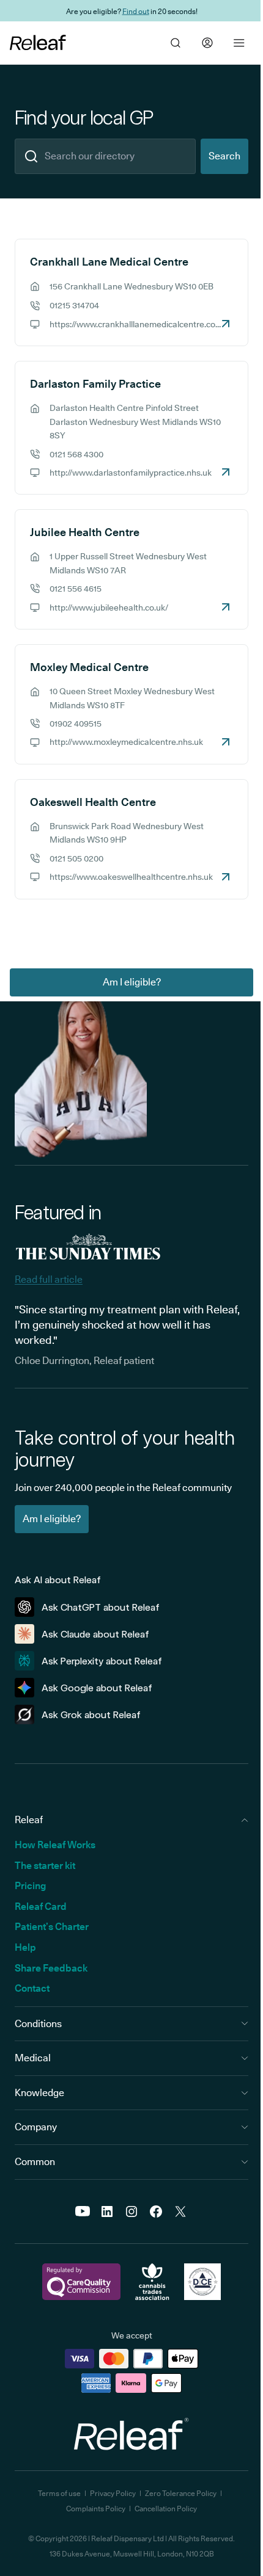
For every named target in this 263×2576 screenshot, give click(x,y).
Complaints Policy (96, 2509)
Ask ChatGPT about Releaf (101, 1607)
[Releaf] (38, 43)
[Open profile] (207, 43)
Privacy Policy (113, 2493)
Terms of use (59, 2493)
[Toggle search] (176, 43)
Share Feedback (51, 1968)
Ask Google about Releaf (97, 1688)
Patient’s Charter (52, 1927)
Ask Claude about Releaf (95, 1634)
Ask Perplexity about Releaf (102, 1661)
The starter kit (45, 1866)
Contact (32, 1988)
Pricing (30, 1886)
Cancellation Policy (166, 2509)
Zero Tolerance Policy (181, 2493)
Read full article (49, 1279)
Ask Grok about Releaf (91, 1715)
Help (25, 1947)
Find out (136, 11)
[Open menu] (239, 43)
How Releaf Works (55, 1845)
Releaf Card (41, 1907)
